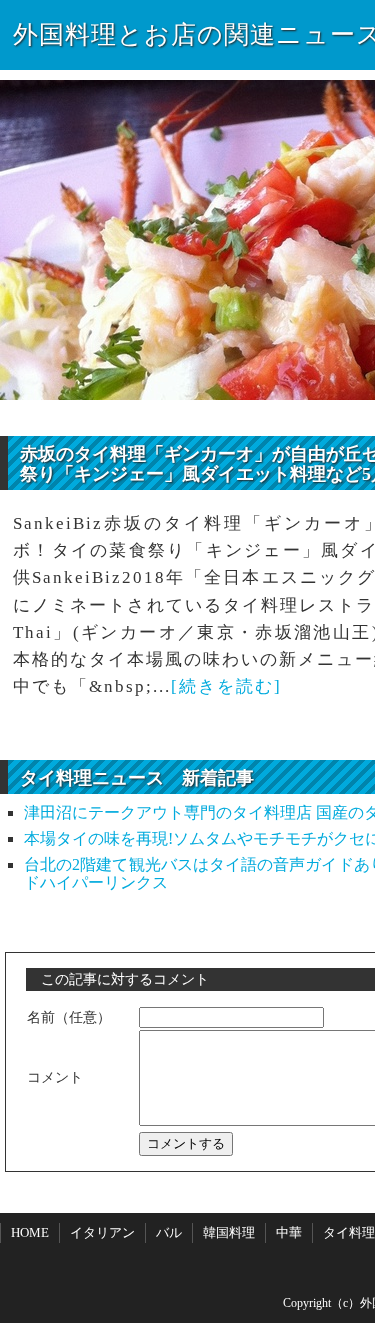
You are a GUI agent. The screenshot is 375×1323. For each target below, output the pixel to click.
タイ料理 (349, 1232)
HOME (30, 1232)
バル (169, 1232)
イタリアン (102, 1232)
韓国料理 (229, 1232)
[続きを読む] (226, 686)
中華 (289, 1232)
